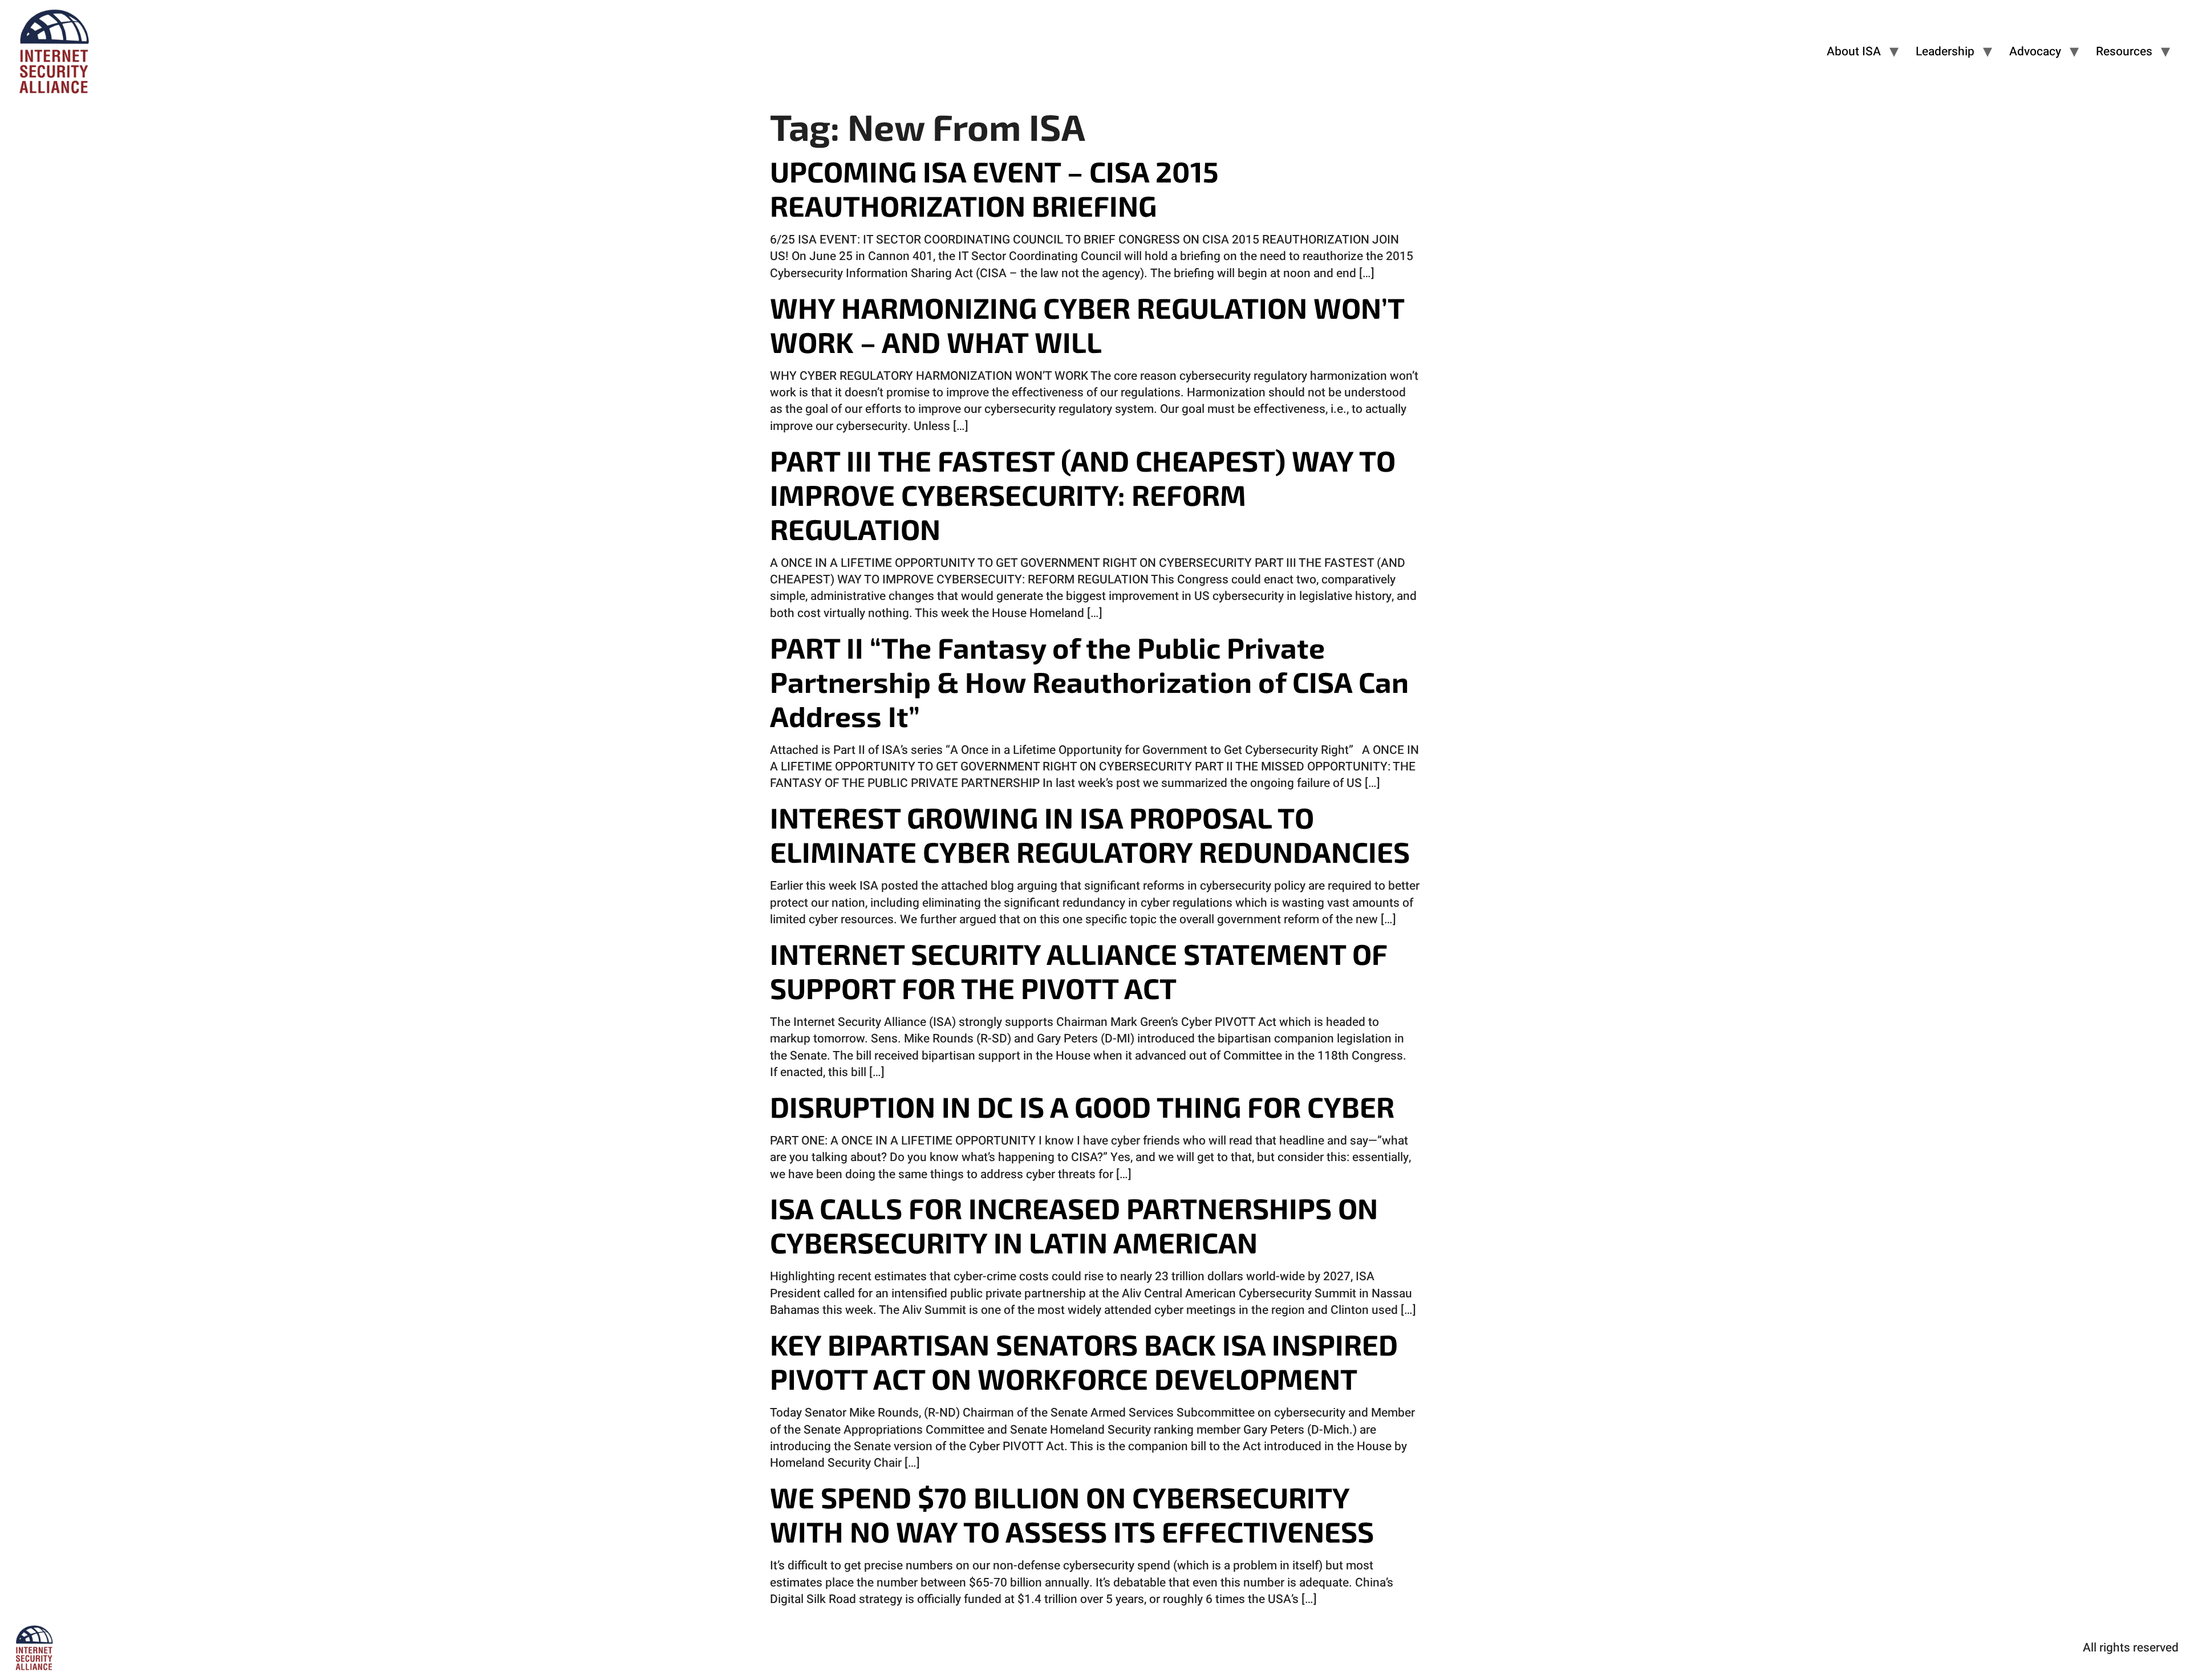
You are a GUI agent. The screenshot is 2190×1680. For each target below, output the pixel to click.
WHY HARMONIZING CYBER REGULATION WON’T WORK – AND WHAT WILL (1087, 324)
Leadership (1945, 52)
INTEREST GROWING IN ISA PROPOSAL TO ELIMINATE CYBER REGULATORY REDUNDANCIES (1090, 834)
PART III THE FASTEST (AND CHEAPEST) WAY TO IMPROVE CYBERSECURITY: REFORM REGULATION (1083, 494)
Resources (2124, 52)
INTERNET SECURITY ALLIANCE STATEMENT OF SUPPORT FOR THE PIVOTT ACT (1078, 971)
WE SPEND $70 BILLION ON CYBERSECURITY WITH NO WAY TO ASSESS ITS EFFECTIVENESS (1072, 1514)
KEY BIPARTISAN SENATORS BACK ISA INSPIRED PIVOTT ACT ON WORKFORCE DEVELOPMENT (1084, 1361)
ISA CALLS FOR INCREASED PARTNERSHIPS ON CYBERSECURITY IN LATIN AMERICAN (1074, 1225)
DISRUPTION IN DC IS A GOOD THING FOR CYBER (1082, 1106)
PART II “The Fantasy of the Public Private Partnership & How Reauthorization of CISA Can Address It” (1089, 681)
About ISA (1854, 52)
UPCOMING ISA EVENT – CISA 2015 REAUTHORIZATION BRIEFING (994, 188)
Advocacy (2035, 52)
